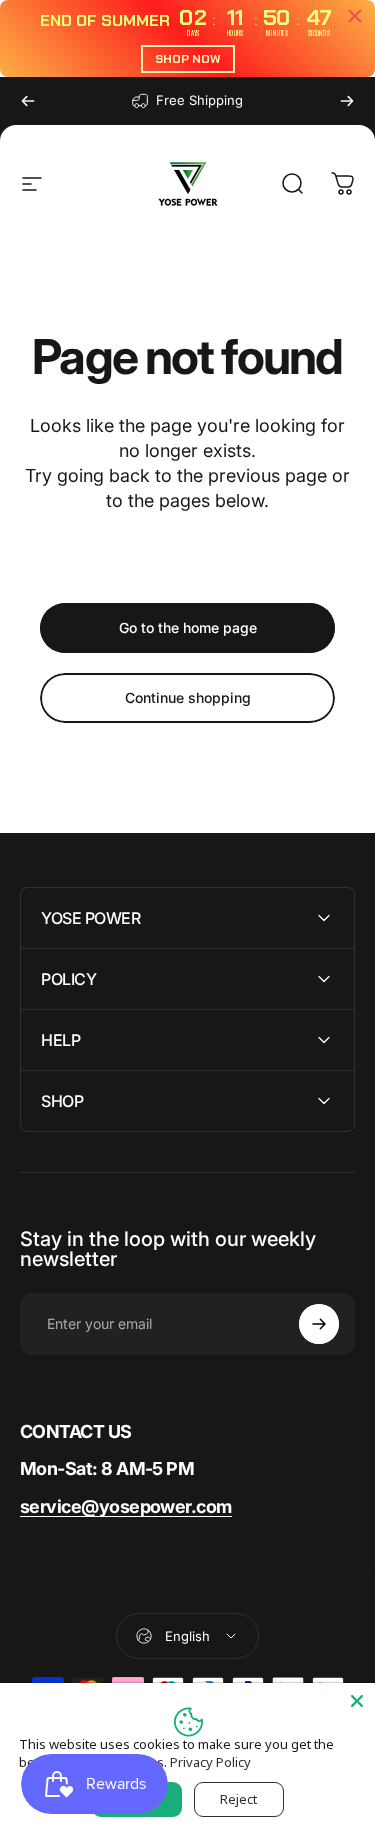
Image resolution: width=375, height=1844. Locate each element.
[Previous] (28, 101)
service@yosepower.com (126, 1506)
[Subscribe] (319, 1324)
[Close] (357, 1701)
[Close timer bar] (355, 16)
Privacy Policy (210, 1762)
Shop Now (188, 59)
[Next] (347, 101)
